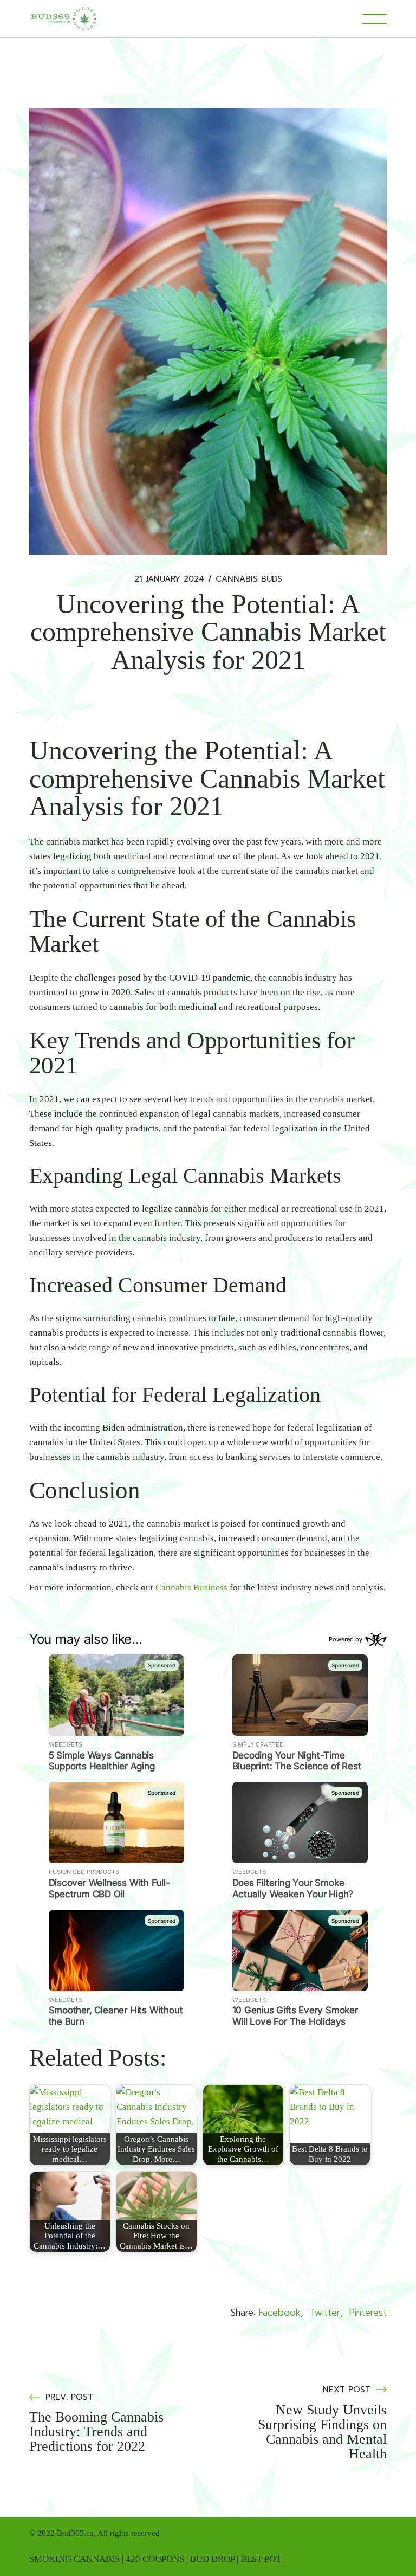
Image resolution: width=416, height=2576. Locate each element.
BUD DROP (212, 2559)
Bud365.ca (75, 2533)
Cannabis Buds (249, 579)
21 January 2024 (169, 579)
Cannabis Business (191, 1588)
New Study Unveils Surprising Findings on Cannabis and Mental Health (322, 2432)
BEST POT (261, 2559)
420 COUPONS (155, 2559)
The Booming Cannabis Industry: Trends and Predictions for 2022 (96, 2432)
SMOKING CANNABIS (74, 2559)
